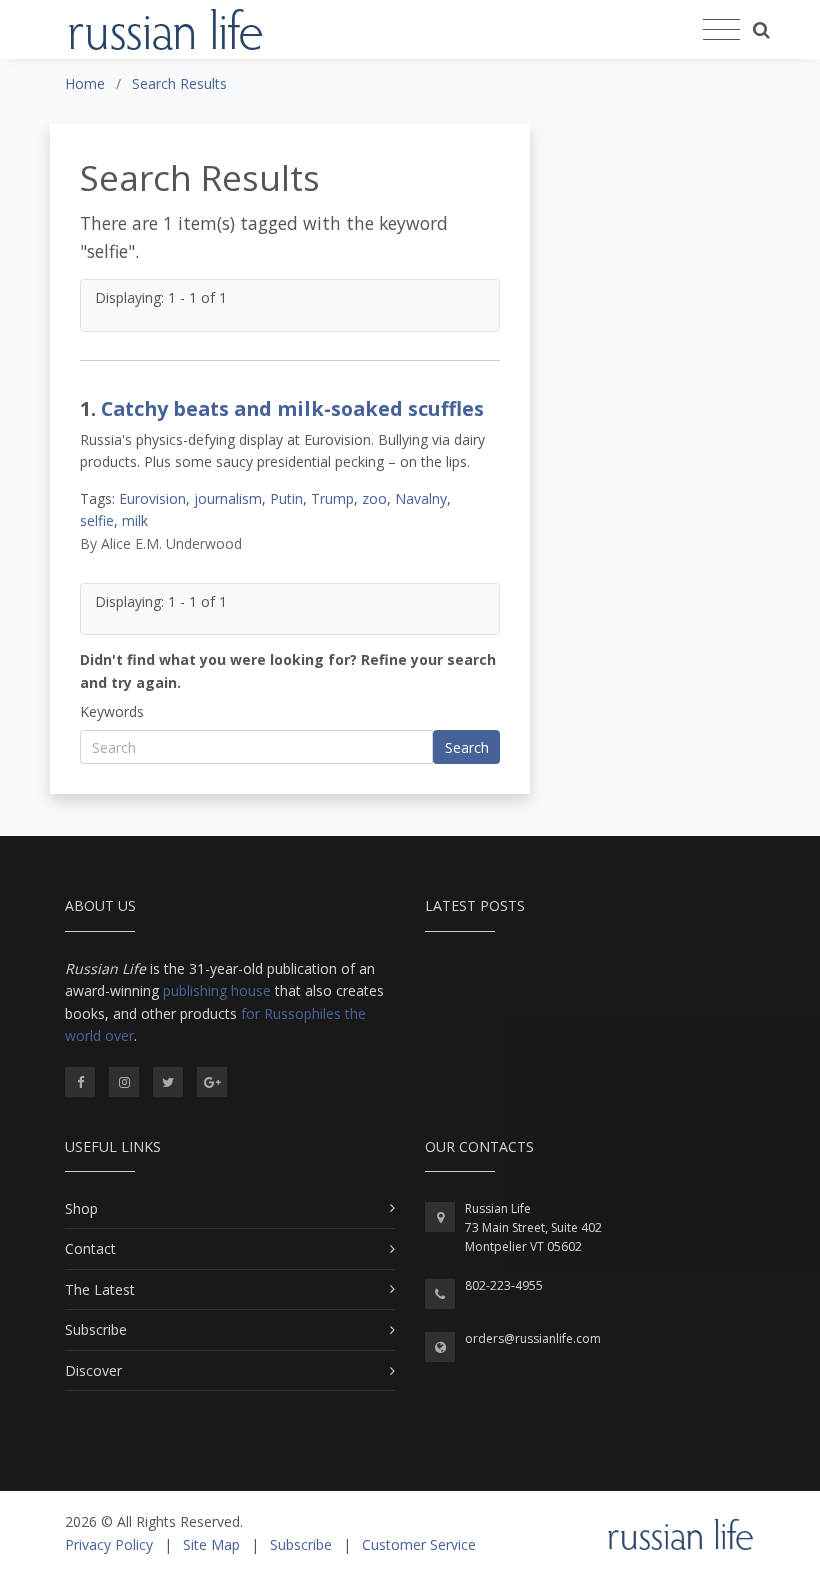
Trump (332, 498)
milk (135, 520)
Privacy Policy (109, 1544)
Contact (90, 1248)
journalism (228, 498)
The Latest (100, 1289)
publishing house (217, 990)
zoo (374, 498)
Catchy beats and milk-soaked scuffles (292, 408)
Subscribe (96, 1329)
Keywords (112, 711)
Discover (93, 1370)
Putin (286, 498)
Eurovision (152, 498)
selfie (97, 520)
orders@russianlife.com (533, 1338)
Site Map (211, 1544)
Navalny (421, 498)
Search (467, 747)
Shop (81, 1208)
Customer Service (419, 1544)
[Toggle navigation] (721, 30)
